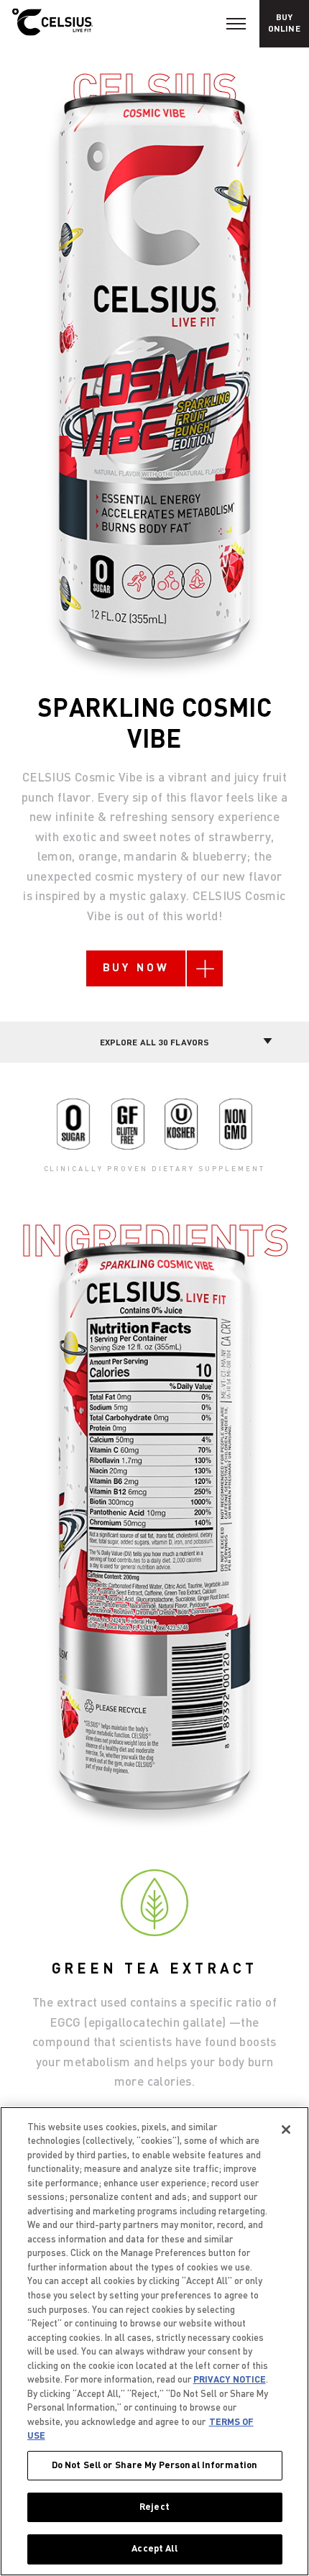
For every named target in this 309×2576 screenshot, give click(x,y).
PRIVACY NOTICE (230, 2380)
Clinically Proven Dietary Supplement (155, 1169)
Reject (154, 2507)
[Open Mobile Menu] (236, 24)
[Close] (286, 2130)
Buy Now (136, 968)
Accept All (154, 2549)
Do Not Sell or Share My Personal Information (155, 2465)
